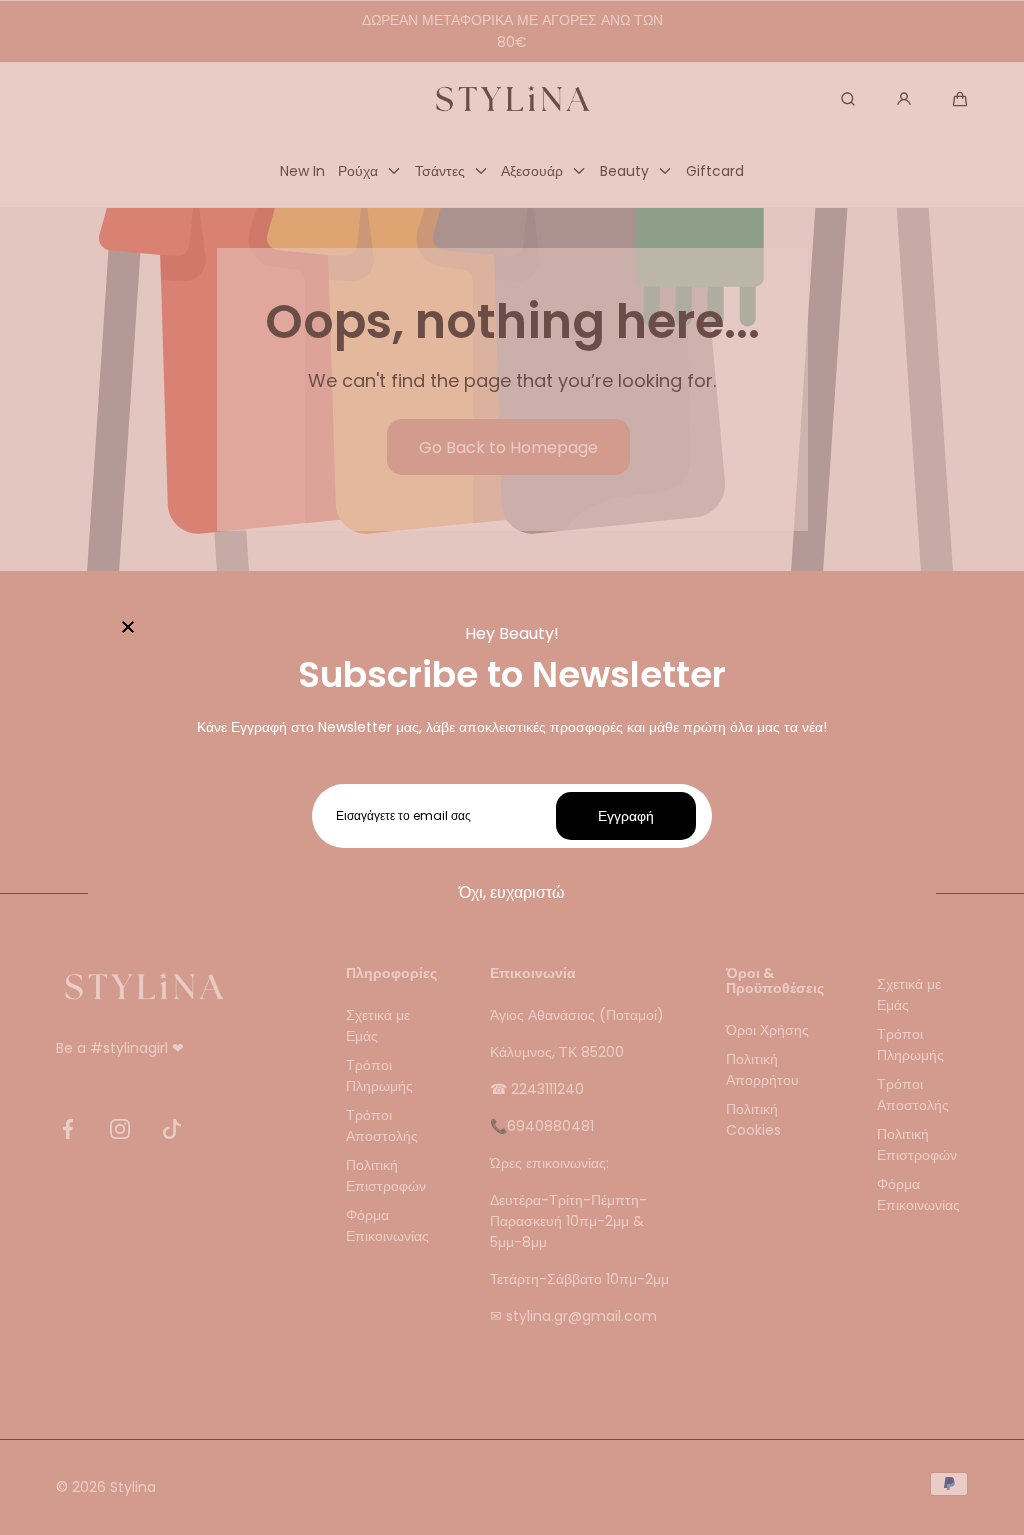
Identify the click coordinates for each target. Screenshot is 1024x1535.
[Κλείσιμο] (128, 629)
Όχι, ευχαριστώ (512, 892)
